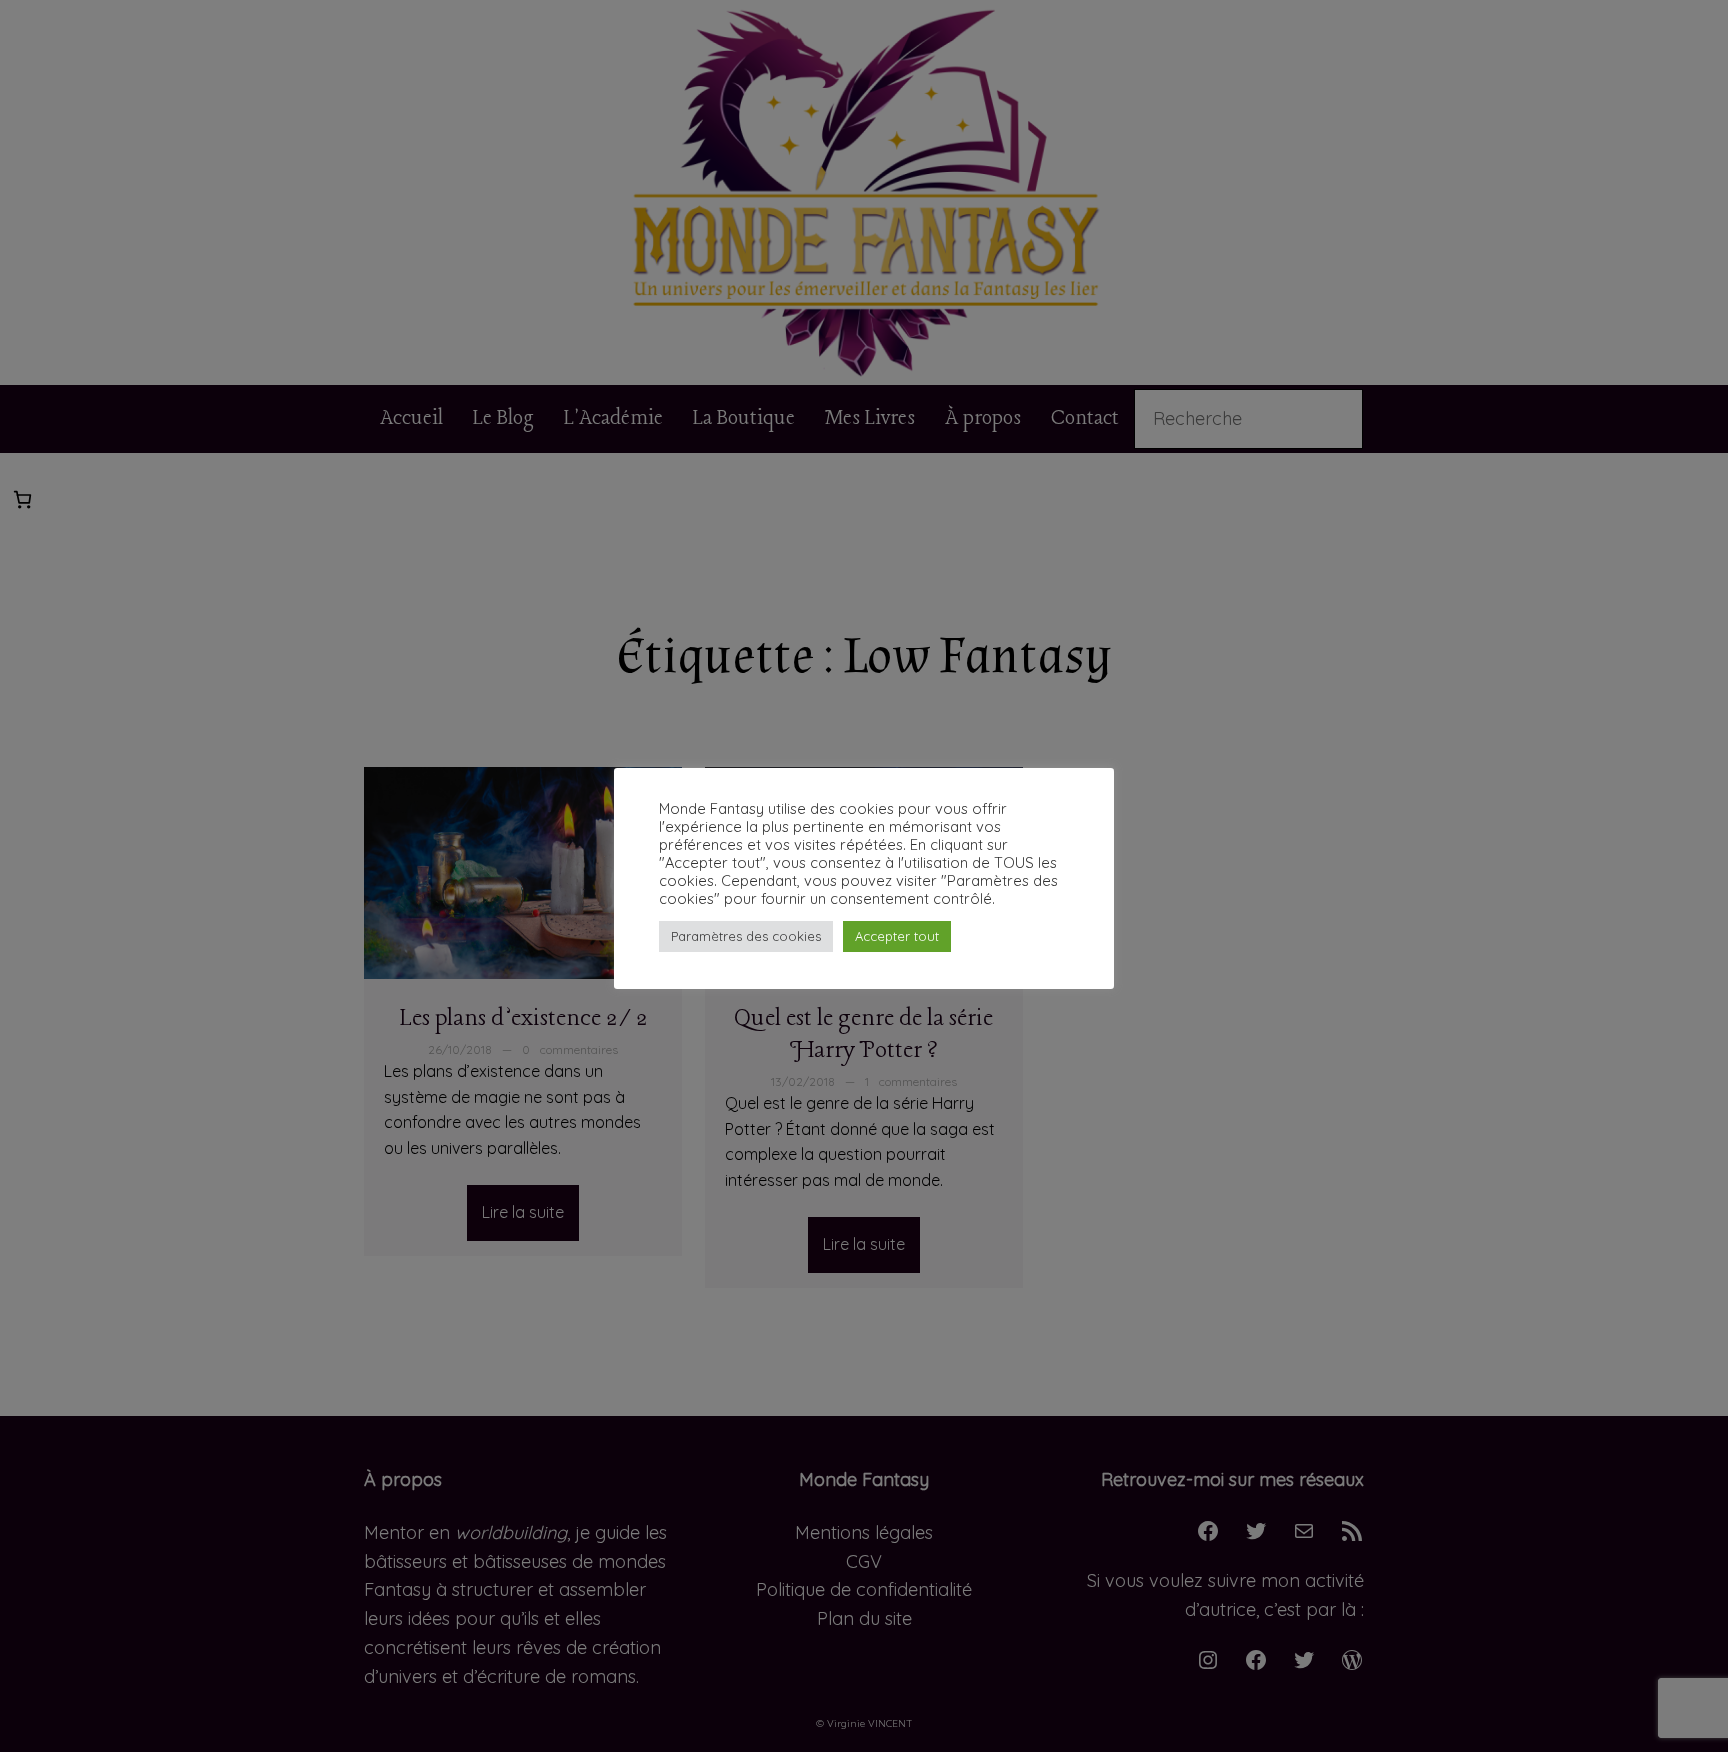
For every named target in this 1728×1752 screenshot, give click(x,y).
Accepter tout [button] (897, 936)
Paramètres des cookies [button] (746, 936)
